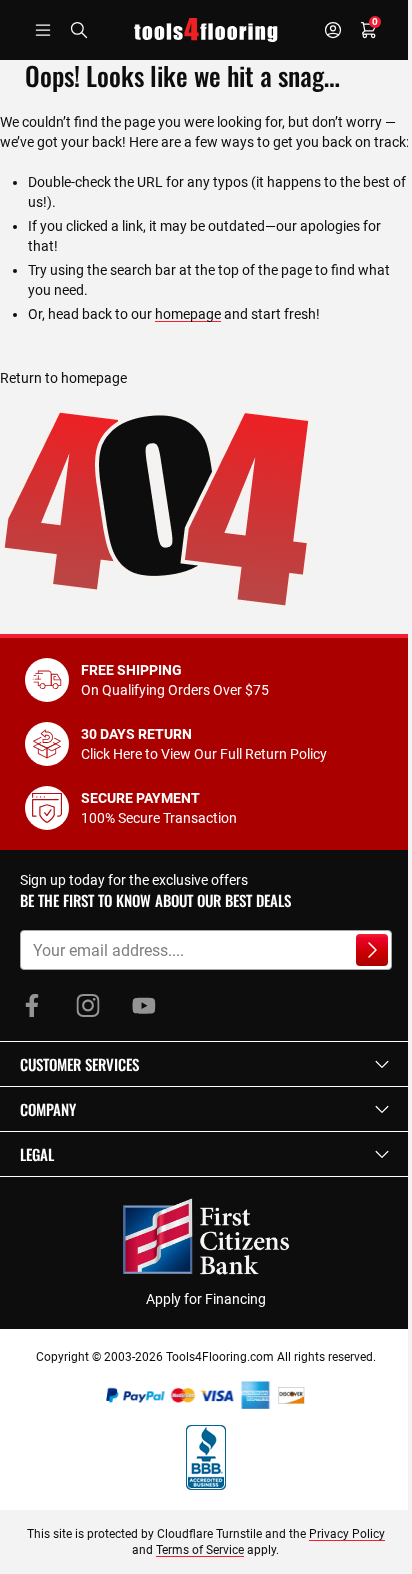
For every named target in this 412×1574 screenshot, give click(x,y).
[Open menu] (43, 30)
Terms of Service (200, 1550)
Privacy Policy (347, 1534)
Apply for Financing (206, 1299)
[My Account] (333, 30)
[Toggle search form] (79, 30)
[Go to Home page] (206, 30)
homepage (188, 314)
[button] (206, 1064)
